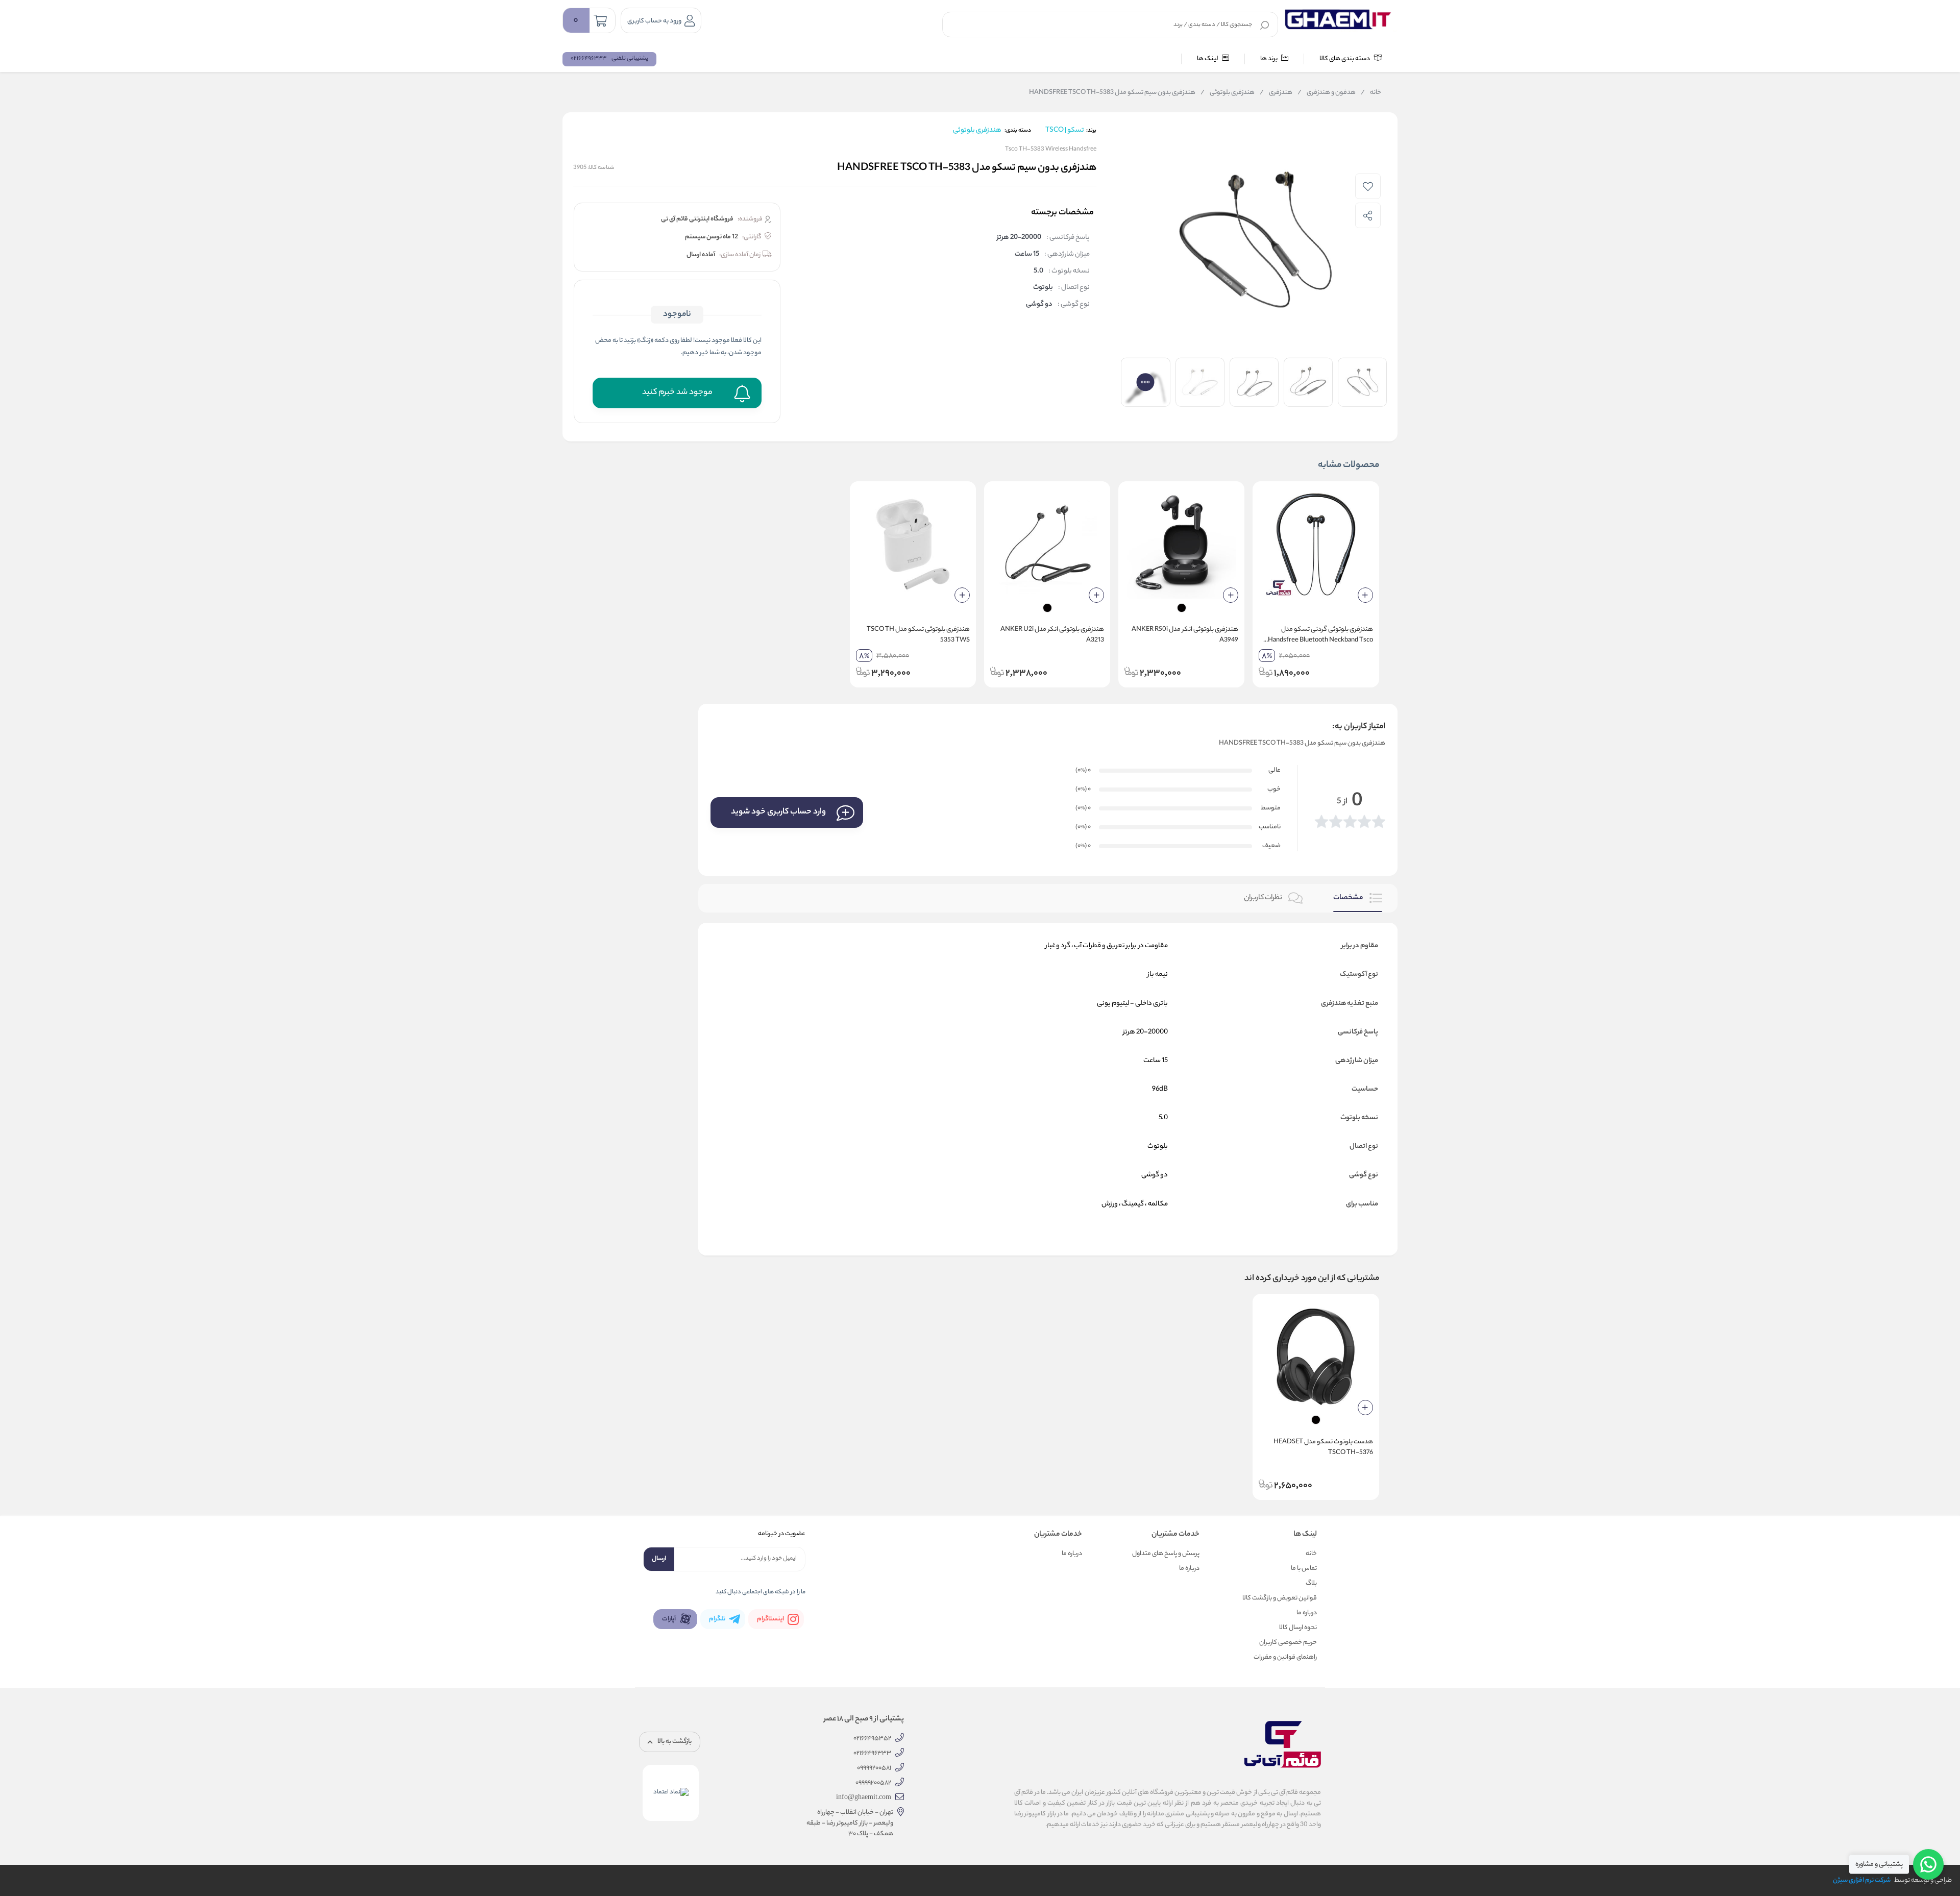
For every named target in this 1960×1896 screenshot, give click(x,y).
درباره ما (1307, 1613)
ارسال (659, 1559)
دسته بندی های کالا (1345, 59)
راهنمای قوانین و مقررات (1285, 1657)
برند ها (1269, 59)
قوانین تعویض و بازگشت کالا (1280, 1598)
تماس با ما (1304, 1569)
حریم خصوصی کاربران (1288, 1643)
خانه (1371, 93)
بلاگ (1311, 1583)
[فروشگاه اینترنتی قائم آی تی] (1340, 20)
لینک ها (1208, 59)
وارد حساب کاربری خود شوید (778, 812)
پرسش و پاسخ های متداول (1166, 1554)
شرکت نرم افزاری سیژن (1862, 1880)
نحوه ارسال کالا (1298, 1628)
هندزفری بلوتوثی (1228, 93)
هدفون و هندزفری (1327, 93)
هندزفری (1276, 93)
